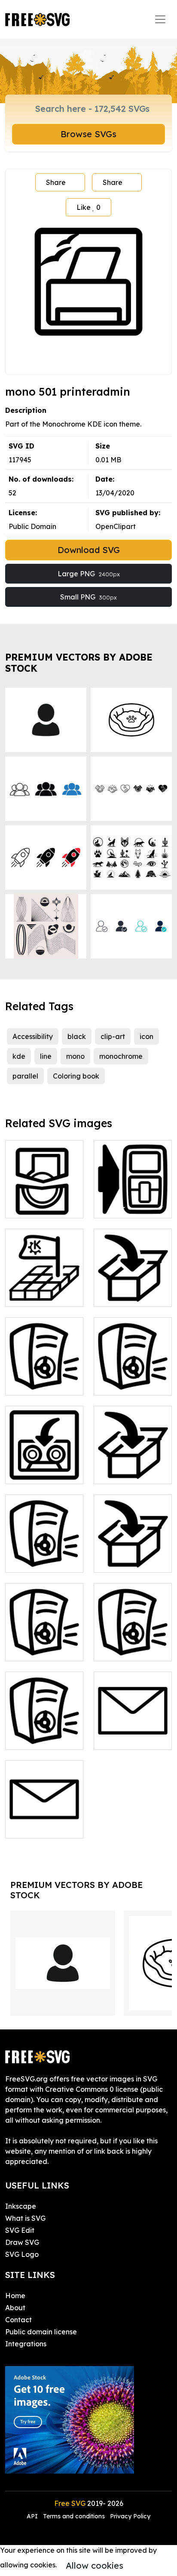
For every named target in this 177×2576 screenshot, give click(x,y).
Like (88, 207)
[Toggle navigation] (160, 19)
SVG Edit (20, 2230)
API (33, 2516)
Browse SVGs (88, 134)
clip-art (113, 1036)
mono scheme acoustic (44, 1644)
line (46, 1056)
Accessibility (33, 1036)
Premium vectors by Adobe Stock (79, 662)
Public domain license (41, 2332)
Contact (18, 2320)
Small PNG (88, 597)
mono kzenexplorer (133, 1201)
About (15, 2308)
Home (15, 2296)
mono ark (119, 1295)
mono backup (37, 1472)
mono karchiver (129, 1472)
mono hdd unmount (44, 1201)
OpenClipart (116, 526)
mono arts (120, 1383)
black (77, 1036)
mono (75, 1056)
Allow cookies (95, 2565)
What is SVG (25, 2218)
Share (56, 182)
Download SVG (89, 550)
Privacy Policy (130, 2516)
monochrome (121, 1056)
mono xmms (34, 1738)
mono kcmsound (42, 1561)
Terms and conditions (74, 2516)
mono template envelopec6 (133, 1733)
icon (146, 1036)
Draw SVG (22, 2242)
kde (19, 1056)
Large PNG (89, 574)
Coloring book (76, 1076)
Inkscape (21, 2206)
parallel (25, 1076)
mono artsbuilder (43, 1383)
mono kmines (36, 1295)
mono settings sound (133, 1644)
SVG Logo (22, 2254)
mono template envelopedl (44, 1821)
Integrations (26, 2344)
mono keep (122, 1561)
